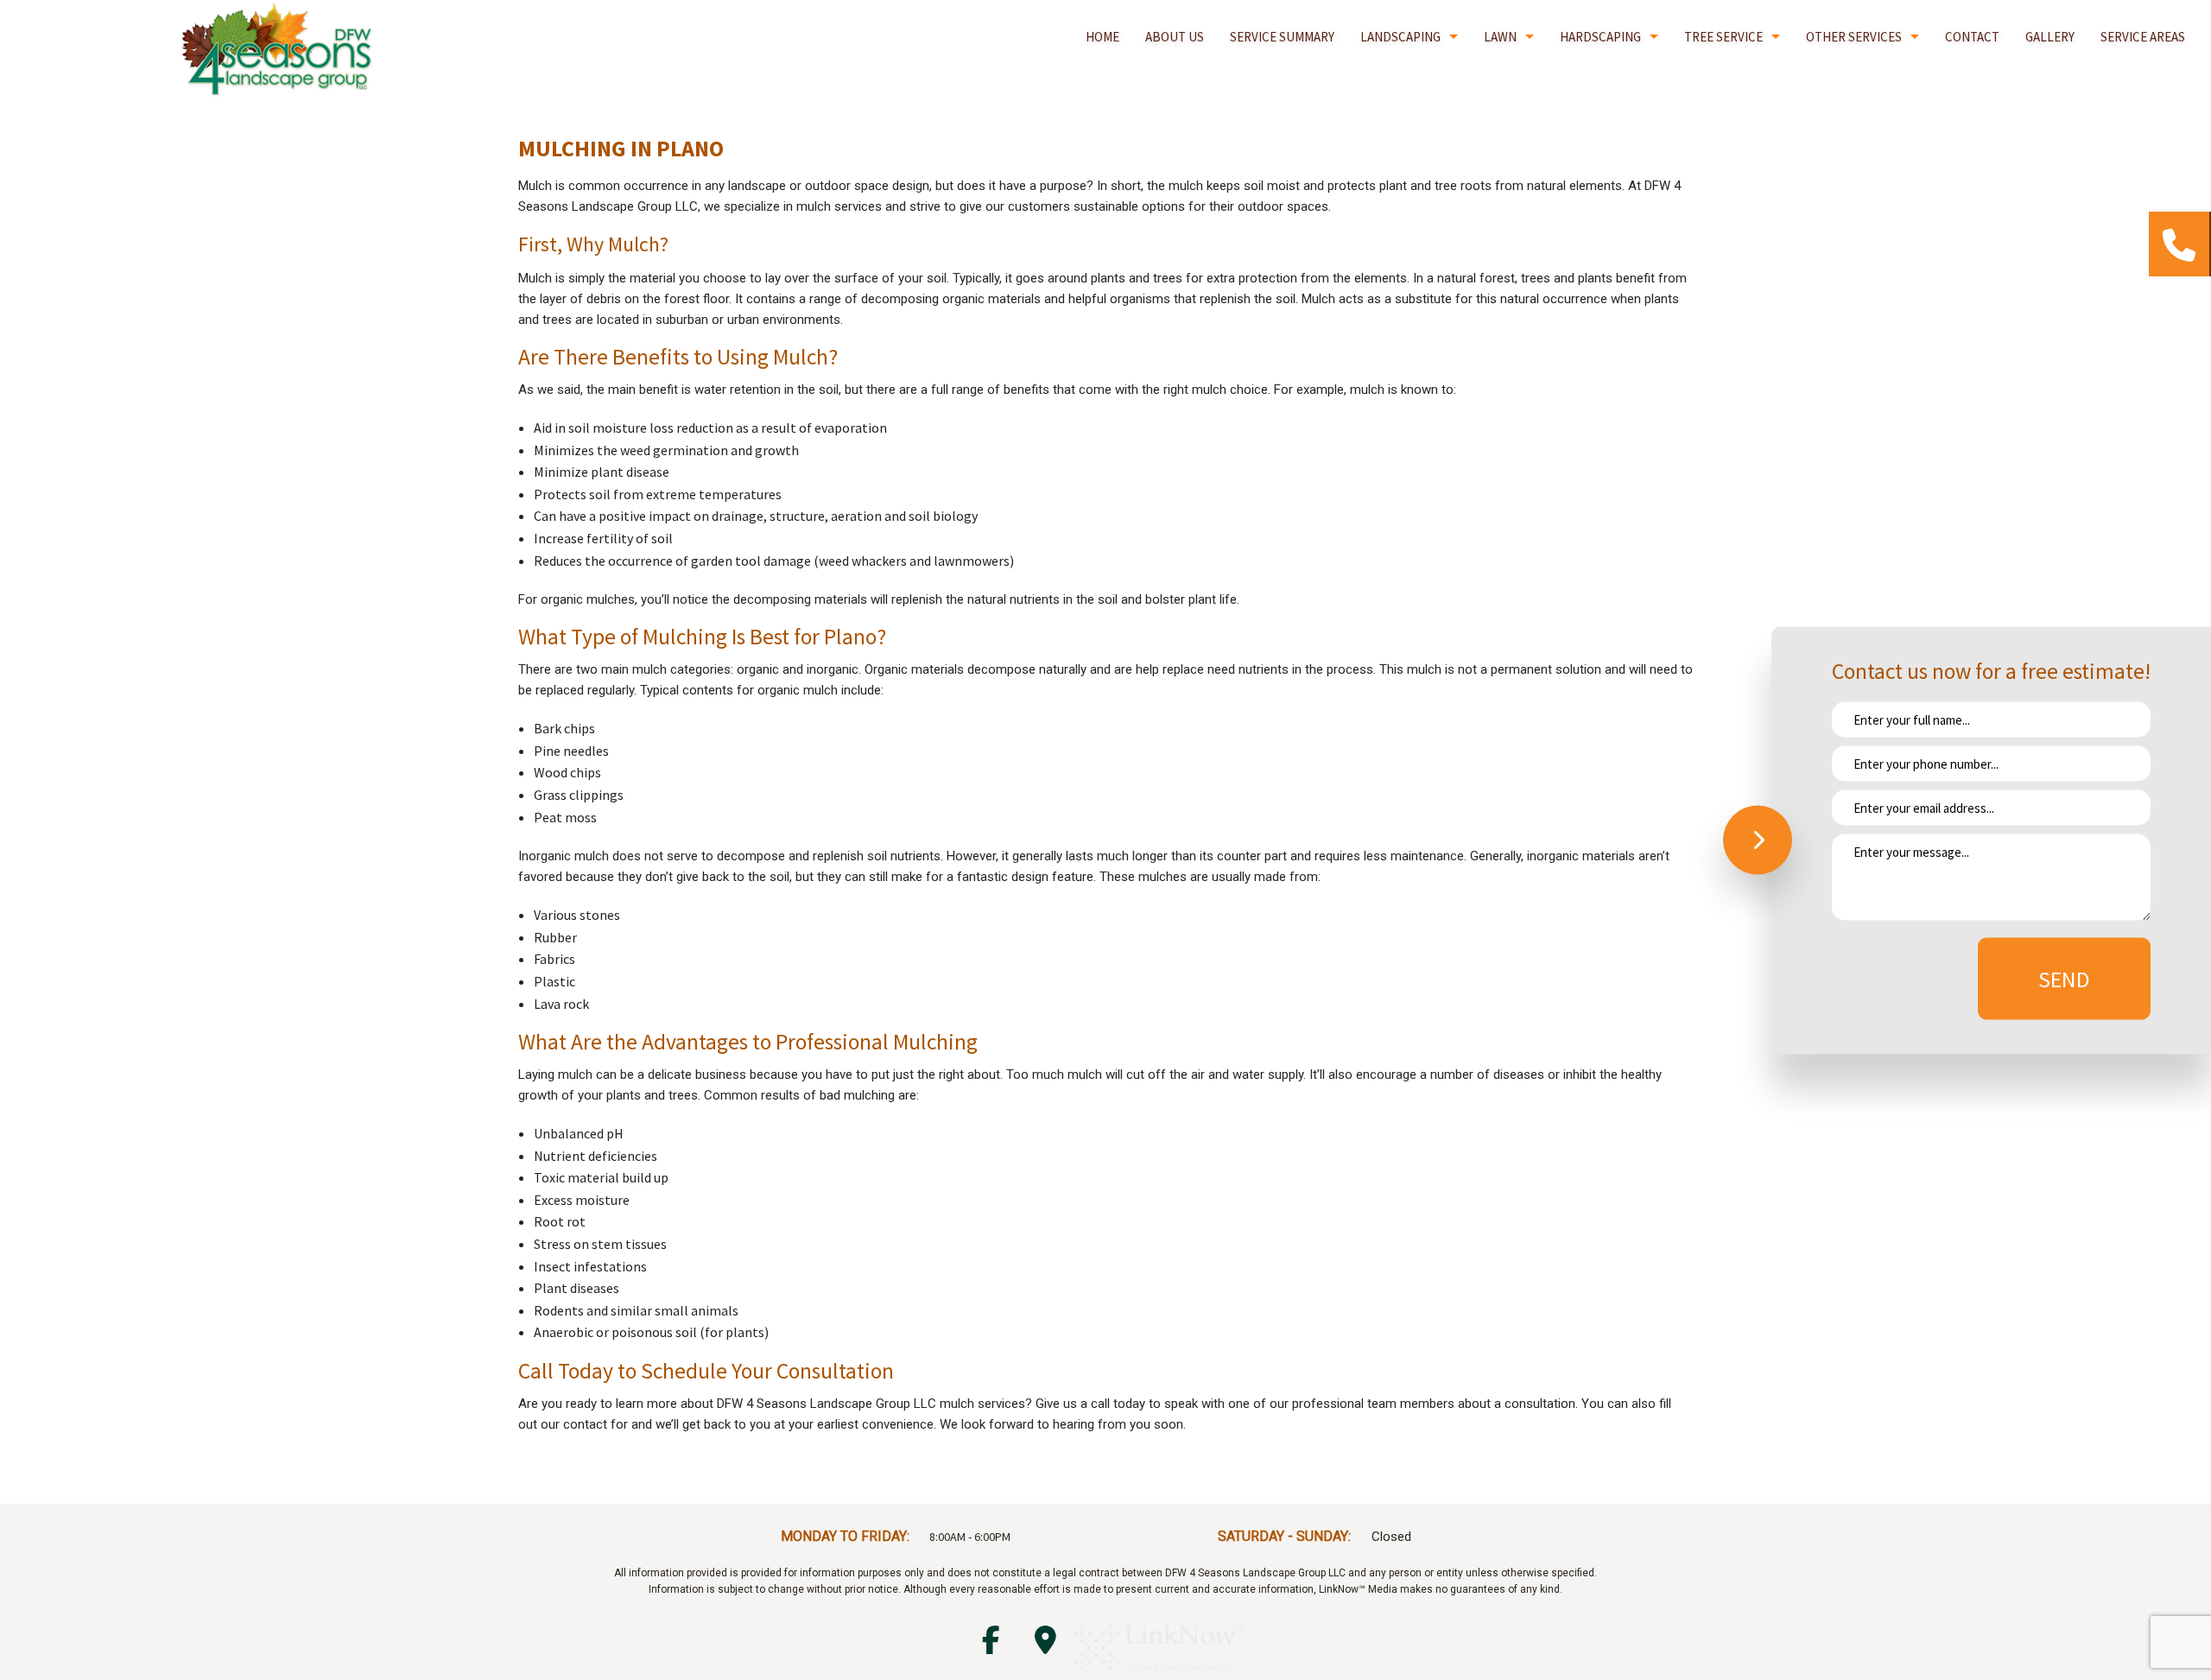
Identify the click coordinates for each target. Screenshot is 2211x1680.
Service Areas (2143, 37)
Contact (1972, 37)
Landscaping (1400, 37)
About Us (1175, 37)
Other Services (1854, 37)
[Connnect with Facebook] (991, 1645)
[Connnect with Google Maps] (1045, 1645)
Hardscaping (1600, 37)
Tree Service (1723, 37)
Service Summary (1282, 37)
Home (1102, 37)
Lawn (1500, 37)
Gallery (2050, 37)
